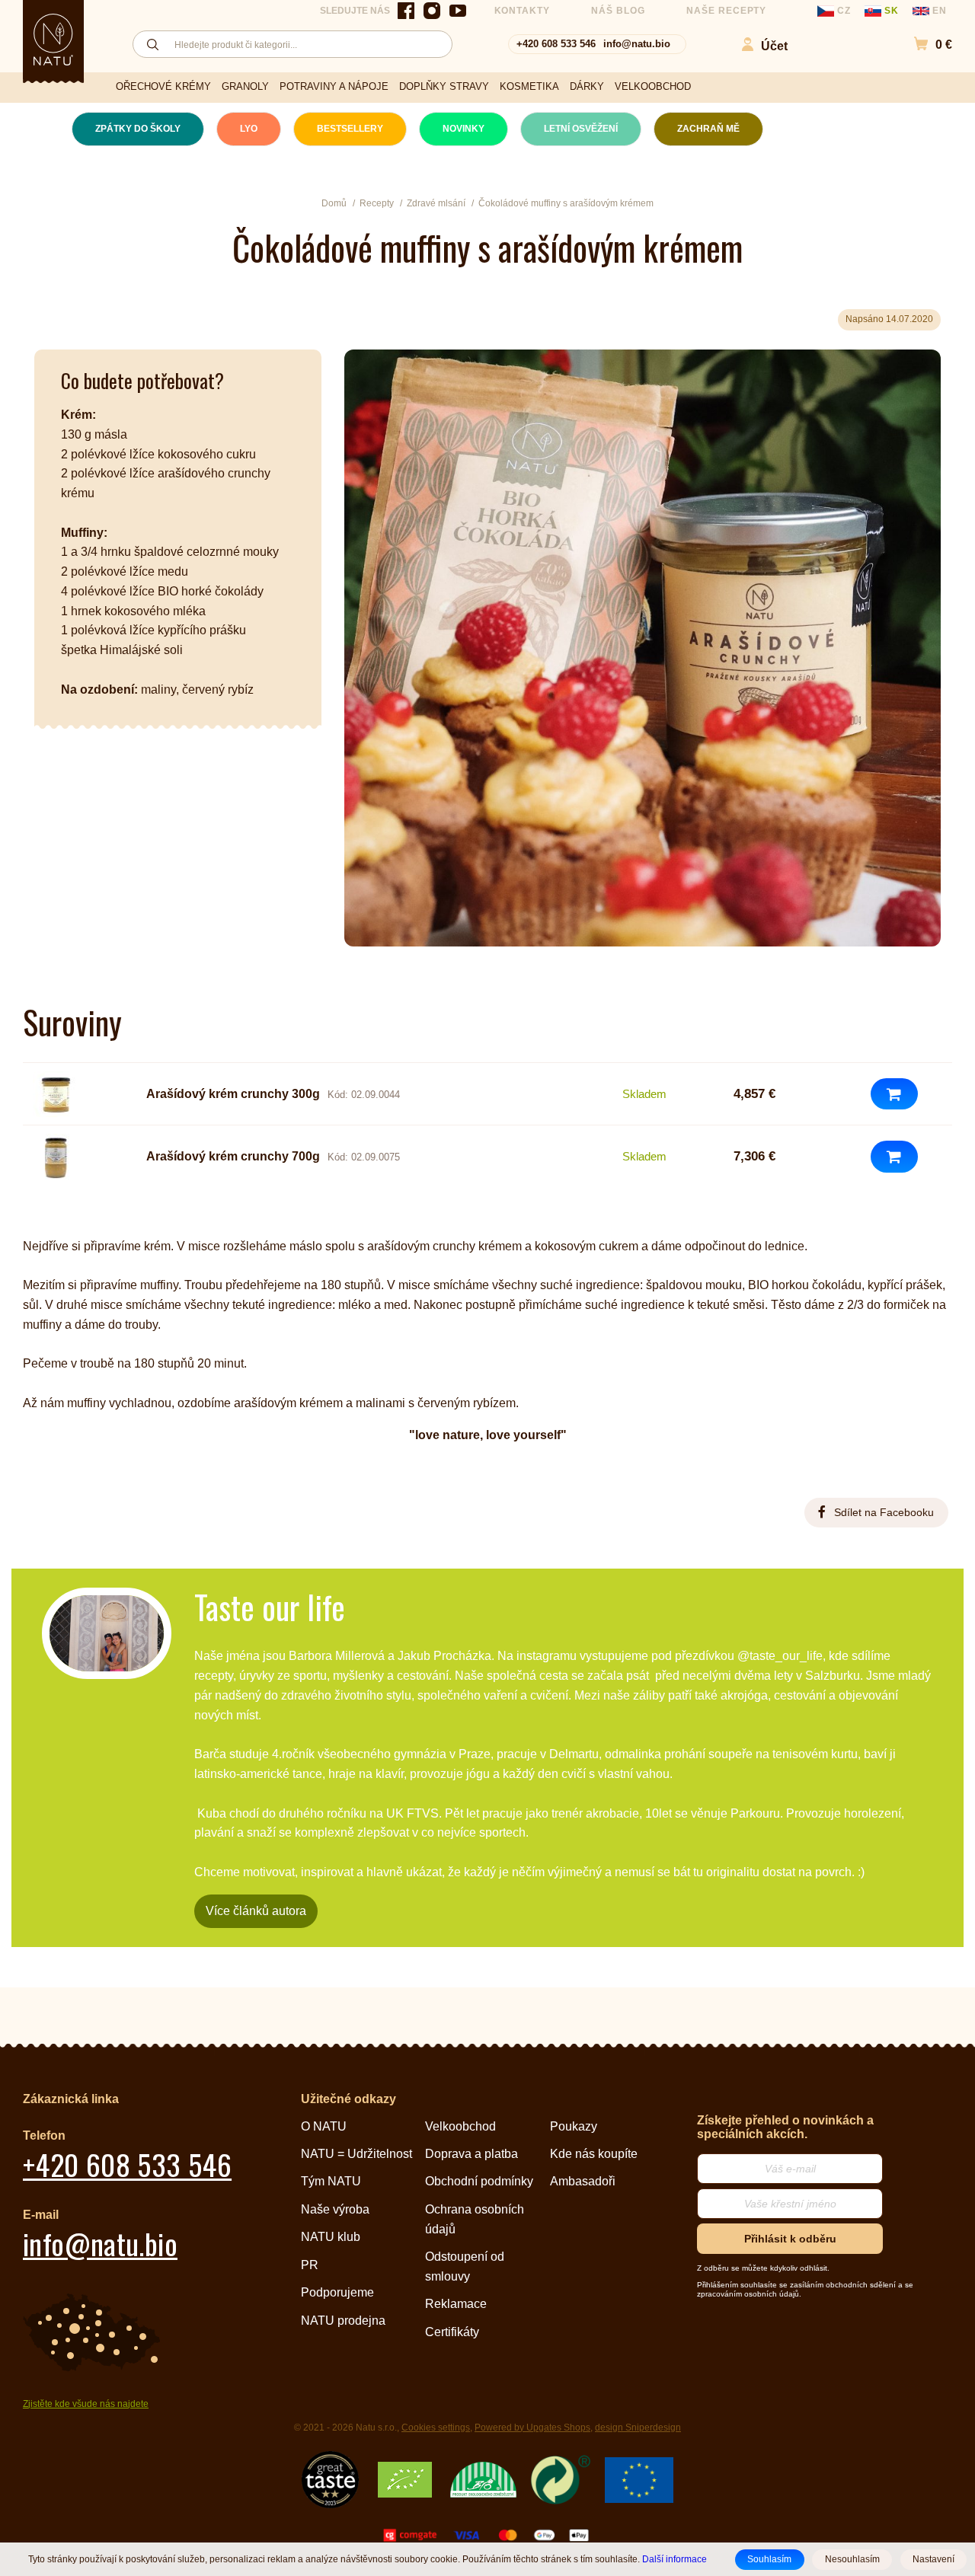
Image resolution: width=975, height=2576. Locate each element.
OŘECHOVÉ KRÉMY (163, 86)
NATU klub (331, 2237)
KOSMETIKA (529, 86)
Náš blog (618, 11)
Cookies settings (436, 2428)
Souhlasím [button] (769, 2559)
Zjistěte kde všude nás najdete (86, 2404)
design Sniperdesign (638, 2428)
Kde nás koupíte (594, 2154)
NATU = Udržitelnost (356, 2154)
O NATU (324, 2126)
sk (892, 11)
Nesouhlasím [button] (852, 2559)
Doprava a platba (472, 2154)
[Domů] (53, 40)
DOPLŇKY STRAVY (444, 86)
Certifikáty (452, 2332)
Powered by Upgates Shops (532, 2428)
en (938, 11)
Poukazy (574, 2126)
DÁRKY (587, 86)
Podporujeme (337, 2292)
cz (844, 11)
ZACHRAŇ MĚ (708, 129)
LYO (249, 129)
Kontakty (523, 11)
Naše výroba (335, 2209)
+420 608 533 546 (556, 44)
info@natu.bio (637, 44)
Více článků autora (256, 1911)
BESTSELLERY (350, 129)
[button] (925, 45)
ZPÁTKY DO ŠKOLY (138, 129)
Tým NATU (331, 2181)
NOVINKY (464, 129)
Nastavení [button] (933, 2559)
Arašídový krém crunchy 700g (233, 1156)
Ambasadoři (583, 2181)
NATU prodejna (343, 2321)
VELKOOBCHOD (653, 86)
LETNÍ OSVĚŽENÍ (581, 129)
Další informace (675, 2559)
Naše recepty (727, 11)
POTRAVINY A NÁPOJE (334, 86)
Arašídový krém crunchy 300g (233, 1094)
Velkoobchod (460, 2126)
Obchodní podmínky (479, 2181)
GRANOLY (245, 86)
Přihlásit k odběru (790, 2239)
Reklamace (456, 2304)
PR (310, 2265)
